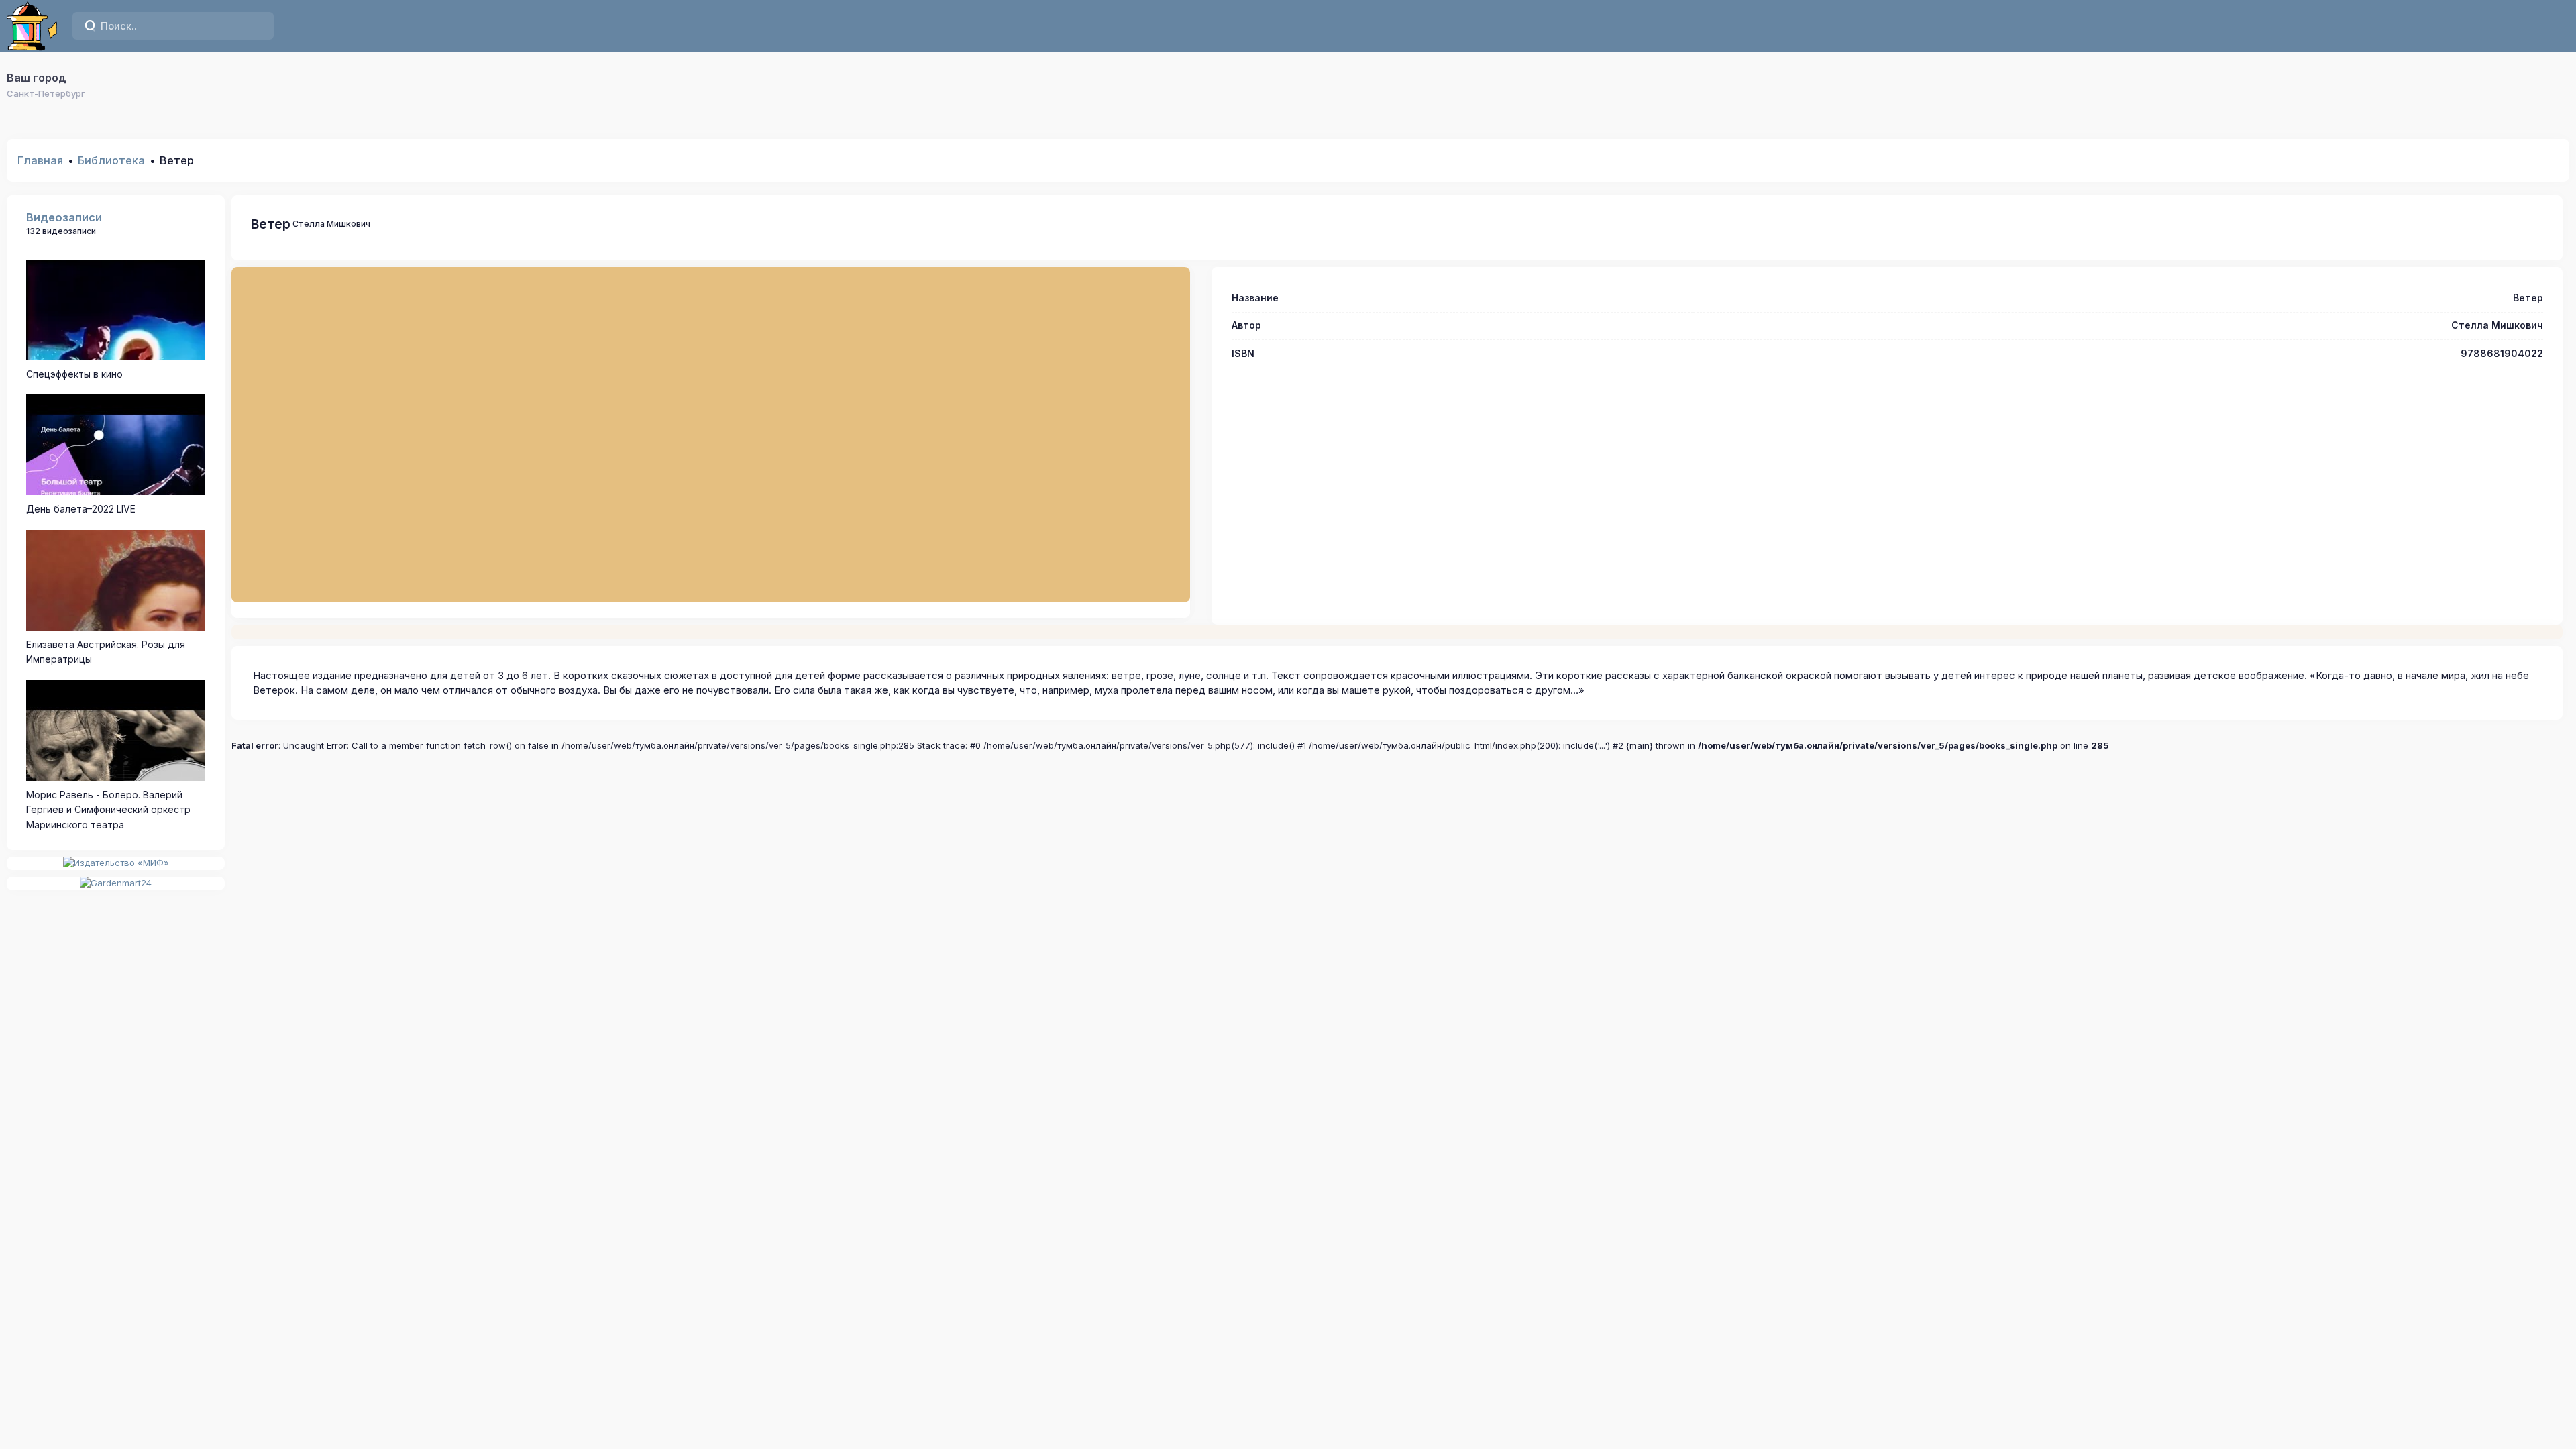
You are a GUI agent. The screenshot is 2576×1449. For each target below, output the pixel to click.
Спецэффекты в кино (74, 374)
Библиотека (111, 160)
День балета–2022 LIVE (81, 509)
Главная (40, 160)
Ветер (271, 224)
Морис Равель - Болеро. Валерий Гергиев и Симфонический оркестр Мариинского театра (108, 810)
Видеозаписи (64, 217)
